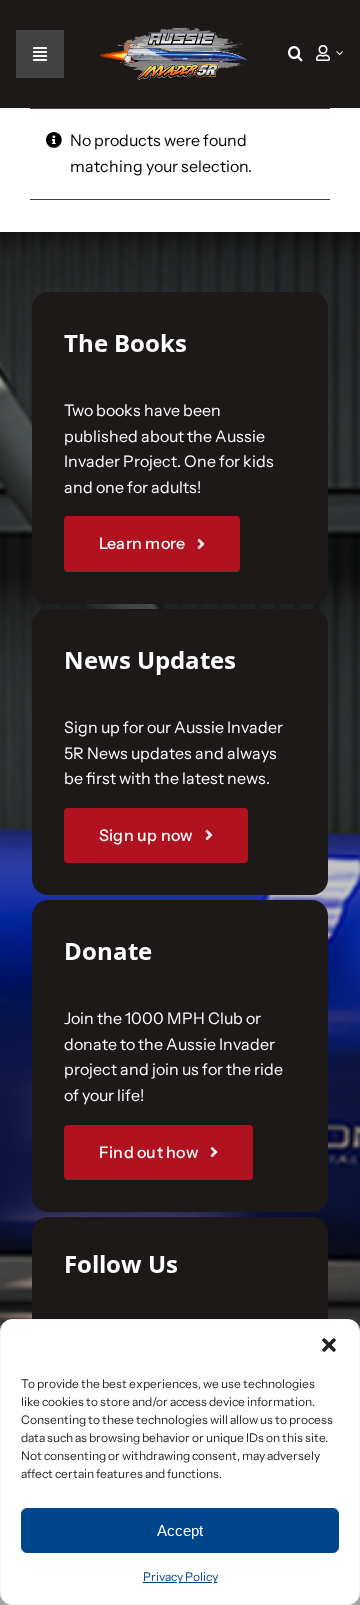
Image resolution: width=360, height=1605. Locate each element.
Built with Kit (180, 1117)
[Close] (322, 458)
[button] (295, 54)
